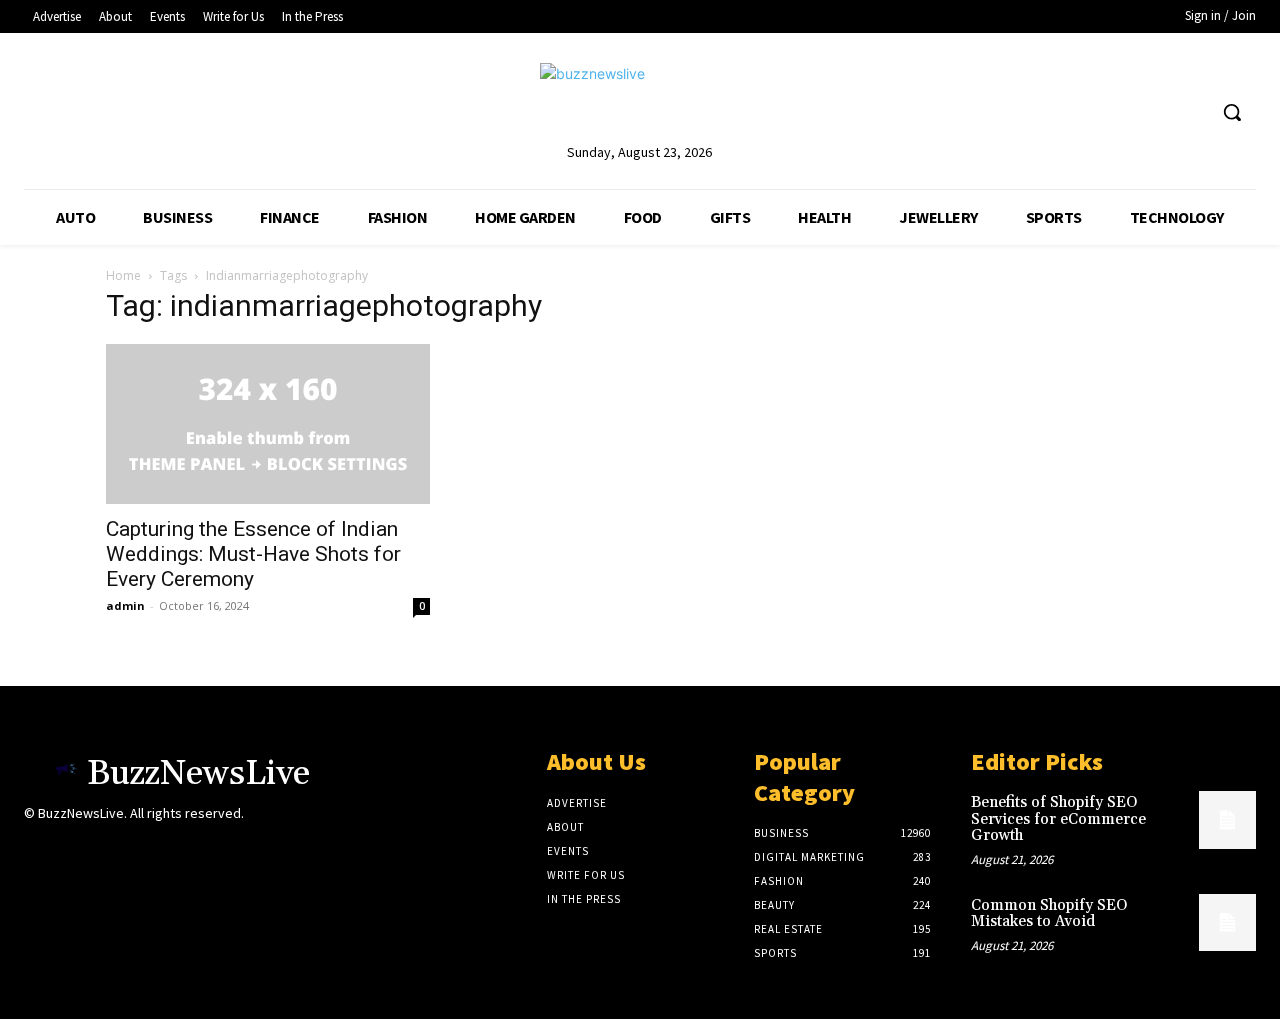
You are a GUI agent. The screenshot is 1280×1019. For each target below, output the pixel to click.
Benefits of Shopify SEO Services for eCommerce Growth (1058, 819)
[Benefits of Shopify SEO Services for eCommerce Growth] (1227, 819)
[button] (1232, 112)
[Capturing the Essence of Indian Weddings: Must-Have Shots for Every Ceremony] (268, 424)
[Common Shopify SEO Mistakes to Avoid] (1227, 922)
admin (125, 605)
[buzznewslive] (639, 101)
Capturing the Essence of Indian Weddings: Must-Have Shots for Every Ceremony (253, 554)
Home (123, 275)
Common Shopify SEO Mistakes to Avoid (1049, 914)
